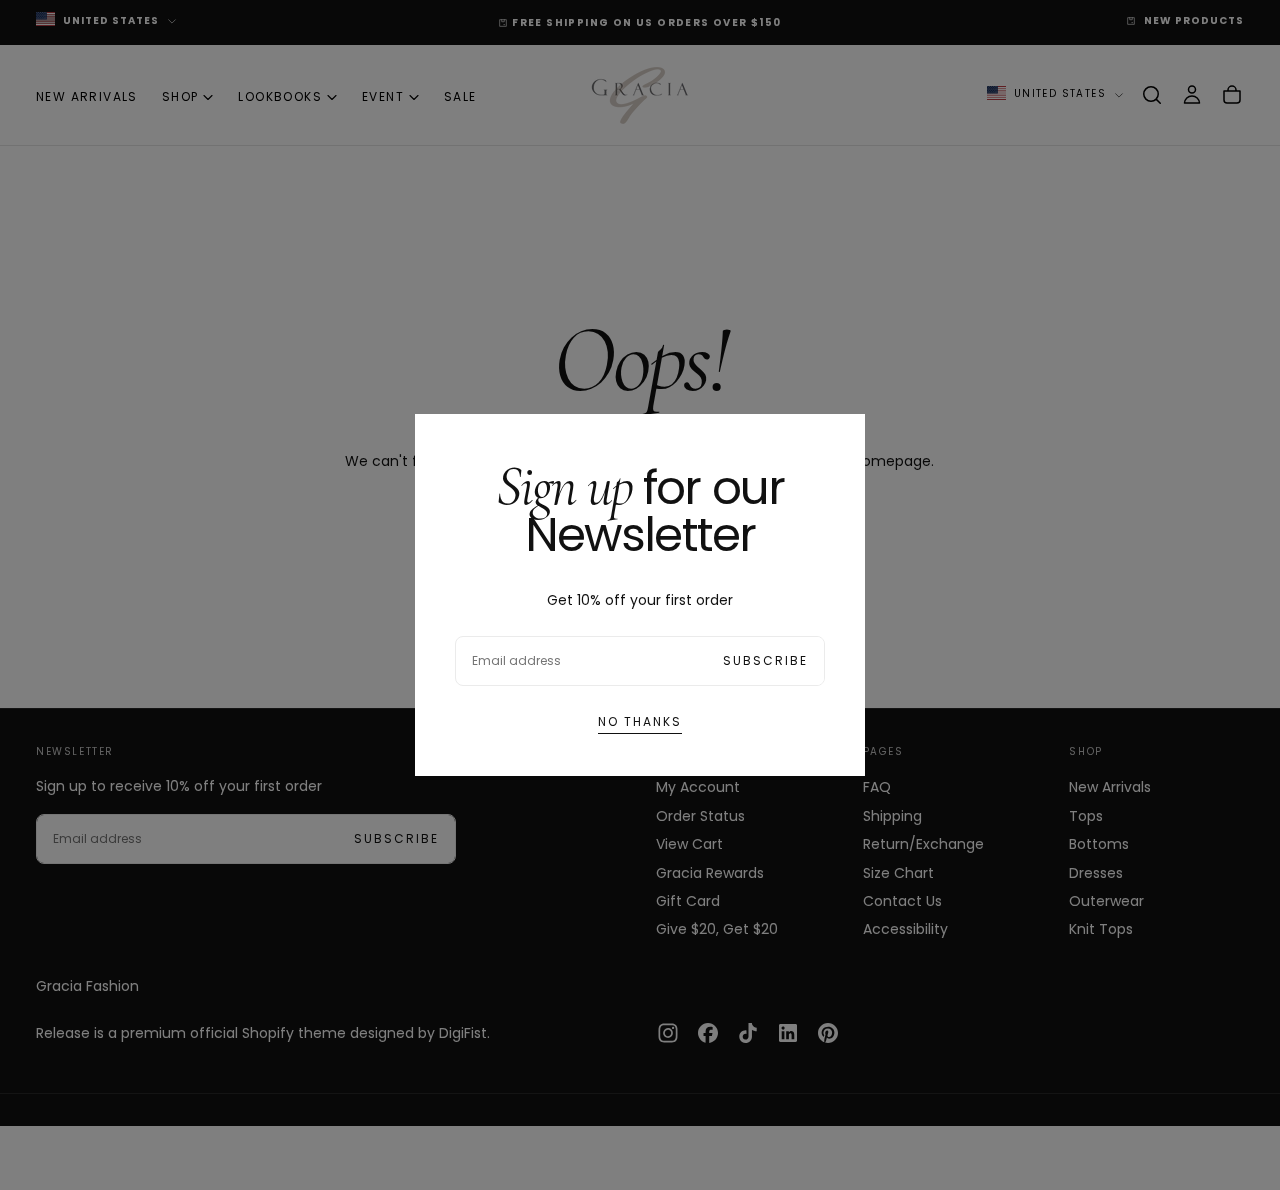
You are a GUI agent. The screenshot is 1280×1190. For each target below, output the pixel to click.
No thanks (640, 721)
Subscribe (765, 660)
